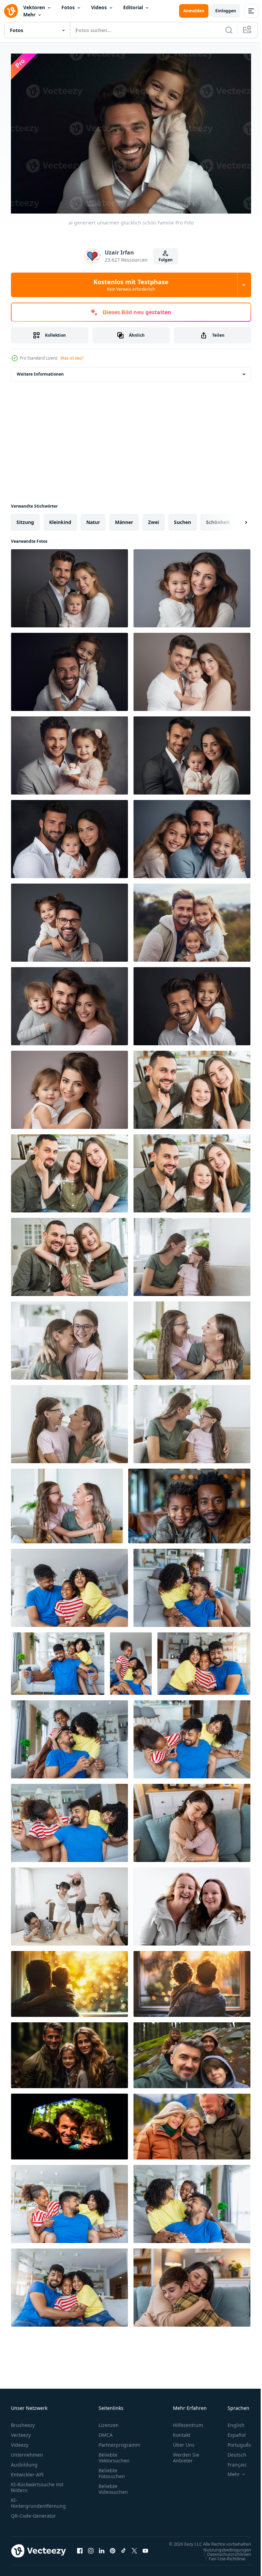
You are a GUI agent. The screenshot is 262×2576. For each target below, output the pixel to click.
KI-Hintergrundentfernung (38, 2500)
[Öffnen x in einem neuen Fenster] (134, 2551)
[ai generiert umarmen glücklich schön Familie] (69, 585)
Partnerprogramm (119, 2441)
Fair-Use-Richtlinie (222, 2562)
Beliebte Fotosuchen (112, 2470)
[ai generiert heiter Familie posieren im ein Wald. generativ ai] (69, 2052)
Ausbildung (24, 2461)
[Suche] (229, 30)
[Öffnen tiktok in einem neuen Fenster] (123, 2551)
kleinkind (60, 519)
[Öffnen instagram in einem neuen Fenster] (91, 2551)
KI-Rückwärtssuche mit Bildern (37, 2484)
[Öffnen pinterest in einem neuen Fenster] (113, 2551)
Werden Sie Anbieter (186, 2454)
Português (234, 2441)
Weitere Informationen (40, 371)
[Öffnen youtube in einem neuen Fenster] (145, 2551)
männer (124, 519)
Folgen (166, 260)
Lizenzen (109, 2422)
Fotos (68, 7)
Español (231, 2432)
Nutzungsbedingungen (222, 2553)
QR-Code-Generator (33, 2512)
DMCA (106, 2432)
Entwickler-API (27, 2471)
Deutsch (232, 2451)
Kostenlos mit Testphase (131, 285)
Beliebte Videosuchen (113, 2486)
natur (93, 519)
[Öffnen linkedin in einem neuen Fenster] (102, 2551)
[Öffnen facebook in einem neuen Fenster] (80, 2551)
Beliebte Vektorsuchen (114, 2454)
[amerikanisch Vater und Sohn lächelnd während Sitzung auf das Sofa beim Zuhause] (189, 1503)
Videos (99, 7)
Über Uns (184, 2441)
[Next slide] (235, 519)
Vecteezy (21, 2432)
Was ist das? (72, 358)
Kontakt (182, 2432)
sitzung (25, 519)
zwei (154, 519)
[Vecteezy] (11, 11)
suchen (183, 519)
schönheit (218, 519)
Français (232, 2461)
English (231, 2422)
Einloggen (226, 11)
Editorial (133, 7)
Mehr (29, 14)
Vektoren (34, 7)
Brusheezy (23, 2422)
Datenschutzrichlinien (224, 2557)
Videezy (20, 2441)
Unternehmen (27, 2451)
